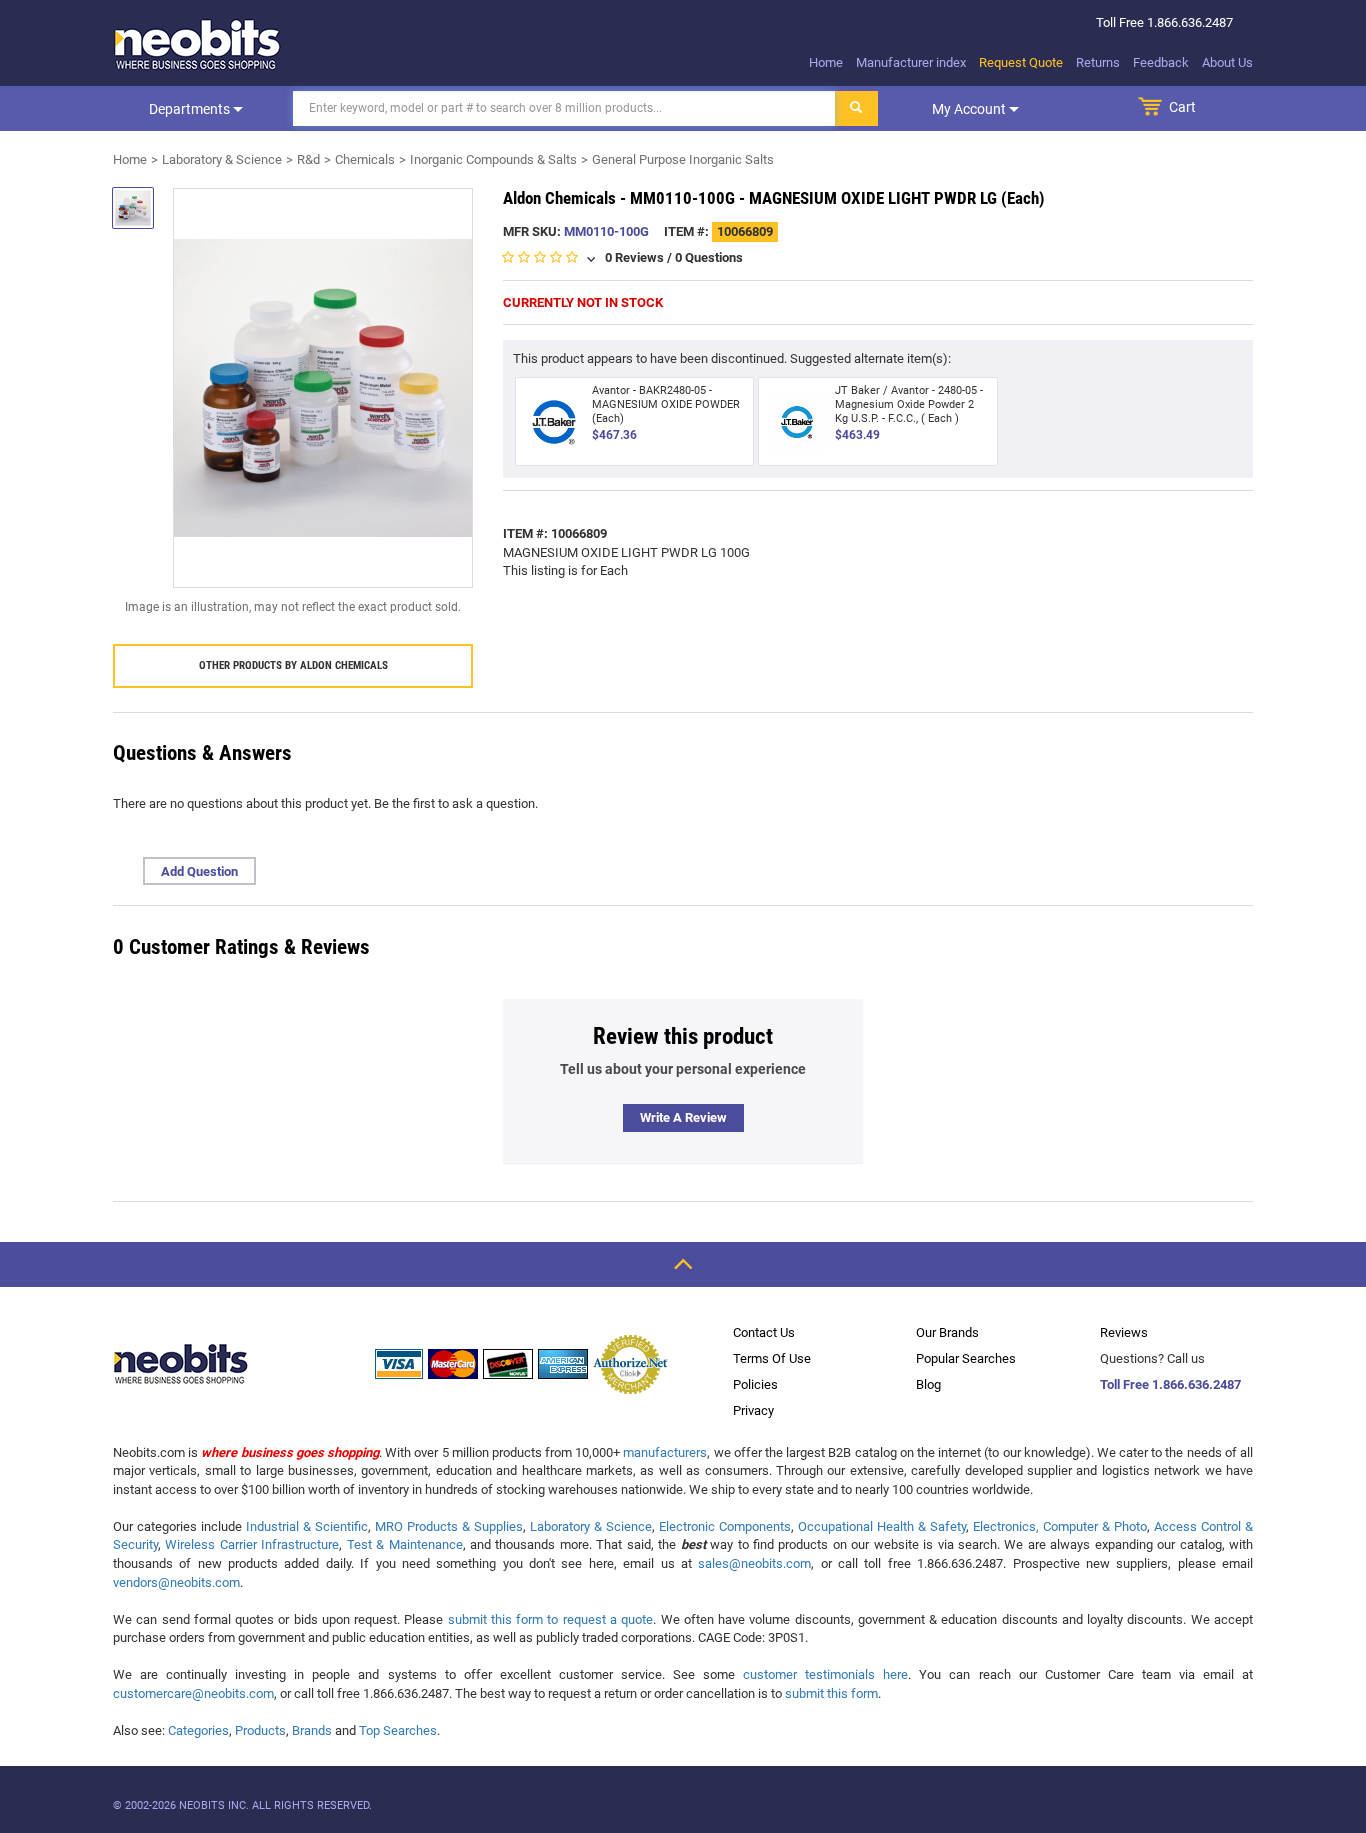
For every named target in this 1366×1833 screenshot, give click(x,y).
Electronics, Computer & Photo (1060, 1526)
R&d (308, 159)
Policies (755, 1384)
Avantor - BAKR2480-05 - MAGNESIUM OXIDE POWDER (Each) (666, 404)
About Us (1227, 62)
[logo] (198, 44)
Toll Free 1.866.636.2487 (1170, 1384)
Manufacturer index (911, 62)
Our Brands (947, 1332)
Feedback (1161, 62)
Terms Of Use (772, 1358)
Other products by (293, 665)
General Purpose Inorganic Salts (683, 159)
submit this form (831, 1693)
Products (260, 1730)
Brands (312, 1730)
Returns (1098, 62)
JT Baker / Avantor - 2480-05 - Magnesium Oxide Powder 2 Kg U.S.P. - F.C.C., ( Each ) (909, 404)
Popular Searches (966, 1358)
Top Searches (398, 1730)
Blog (928, 1384)
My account (970, 109)
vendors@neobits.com (176, 1582)
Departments (191, 109)
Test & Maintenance (405, 1544)
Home (826, 62)
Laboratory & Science (222, 159)
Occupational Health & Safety (882, 1526)
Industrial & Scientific (307, 1526)
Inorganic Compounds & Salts (493, 159)
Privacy (753, 1410)
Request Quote (1021, 62)
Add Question (199, 871)
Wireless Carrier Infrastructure (252, 1544)
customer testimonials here (825, 1674)
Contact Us (764, 1332)
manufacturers (665, 1452)
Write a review (683, 1117)
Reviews (1124, 1332)
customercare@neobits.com (193, 1693)
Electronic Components (725, 1526)
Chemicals (365, 159)
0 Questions (709, 257)
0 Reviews (634, 257)
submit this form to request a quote (551, 1619)
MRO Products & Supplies (449, 1526)
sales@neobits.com (754, 1563)
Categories (198, 1730)
